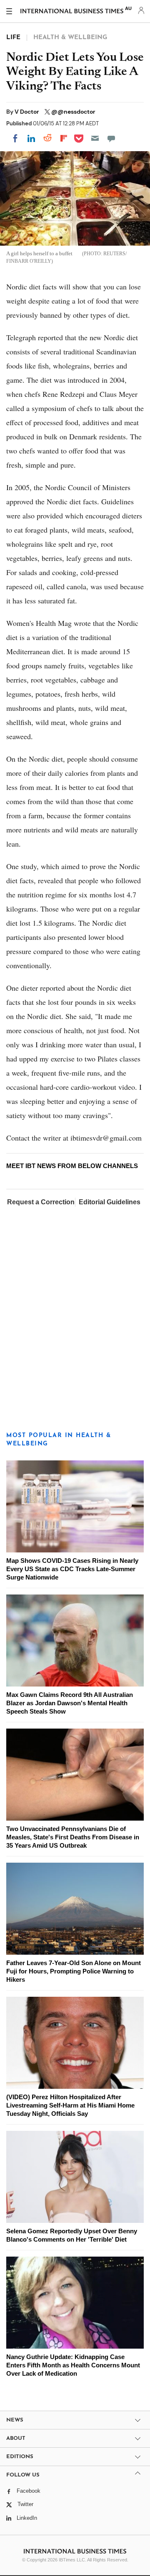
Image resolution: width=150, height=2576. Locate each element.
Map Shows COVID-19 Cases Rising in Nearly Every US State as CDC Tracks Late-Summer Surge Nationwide (72, 1569)
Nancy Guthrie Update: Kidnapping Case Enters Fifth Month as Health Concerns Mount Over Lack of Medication (73, 2365)
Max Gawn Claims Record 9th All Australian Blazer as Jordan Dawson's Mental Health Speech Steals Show (70, 1703)
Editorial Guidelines (110, 1202)
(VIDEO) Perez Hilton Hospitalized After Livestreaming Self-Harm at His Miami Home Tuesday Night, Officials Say (70, 2105)
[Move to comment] (111, 138)
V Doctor (27, 112)
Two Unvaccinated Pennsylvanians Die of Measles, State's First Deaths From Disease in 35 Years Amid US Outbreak (73, 1837)
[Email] (95, 138)
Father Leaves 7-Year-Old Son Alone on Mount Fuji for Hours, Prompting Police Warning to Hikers (74, 1971)
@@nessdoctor (73, 112)
